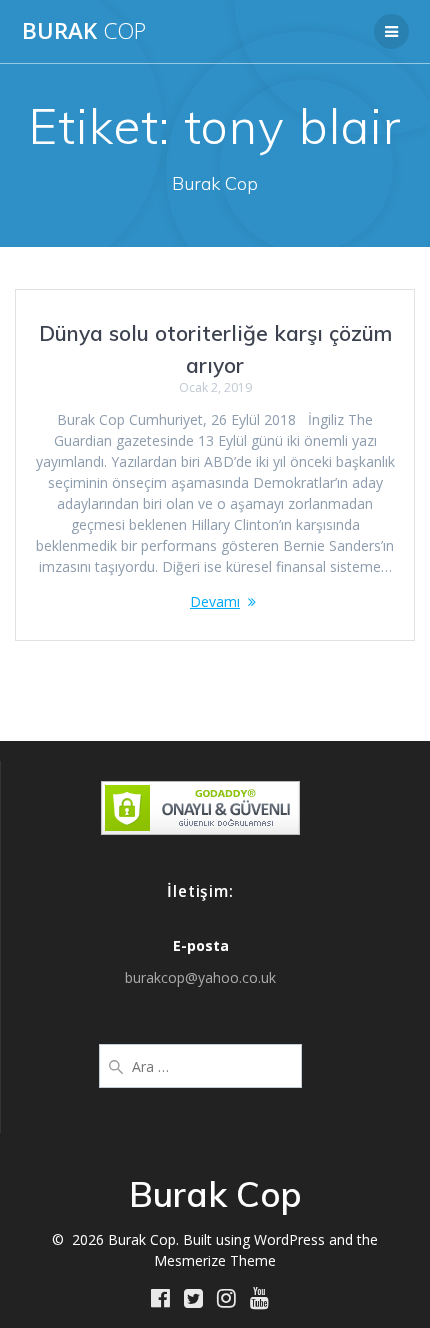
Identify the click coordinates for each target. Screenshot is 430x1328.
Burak (84, 31)
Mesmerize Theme (215, 1260)
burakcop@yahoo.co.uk (200, 977)
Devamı (215, 601)
